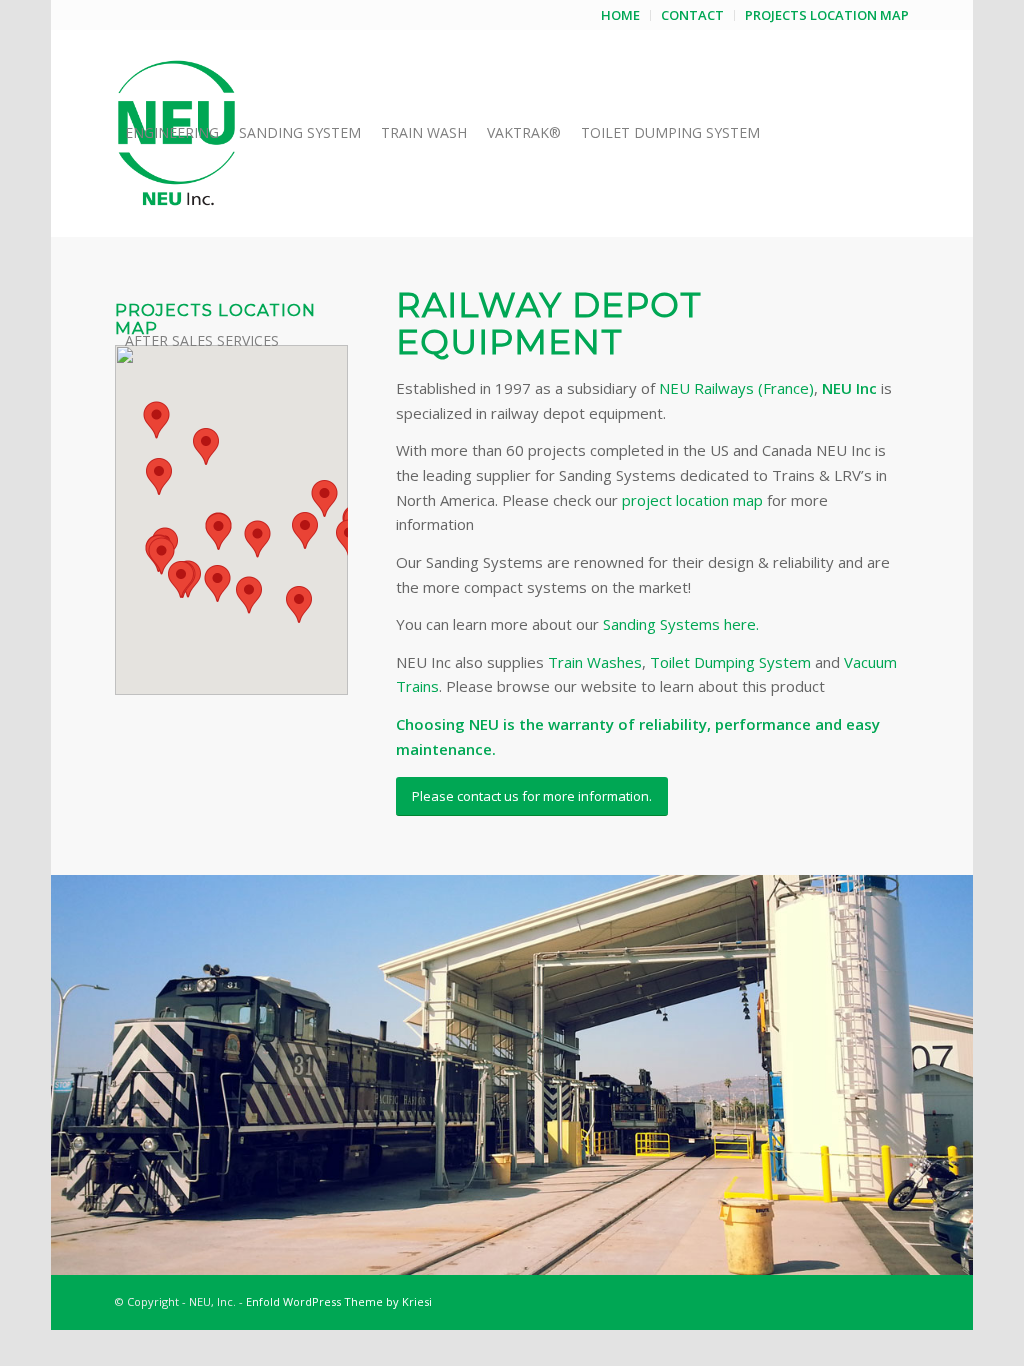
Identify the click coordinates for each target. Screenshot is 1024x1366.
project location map (692, 500)
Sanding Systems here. (681, 624)
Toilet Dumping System (730, 662)
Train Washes (595, 662)
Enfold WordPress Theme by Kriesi (339, 1301)
